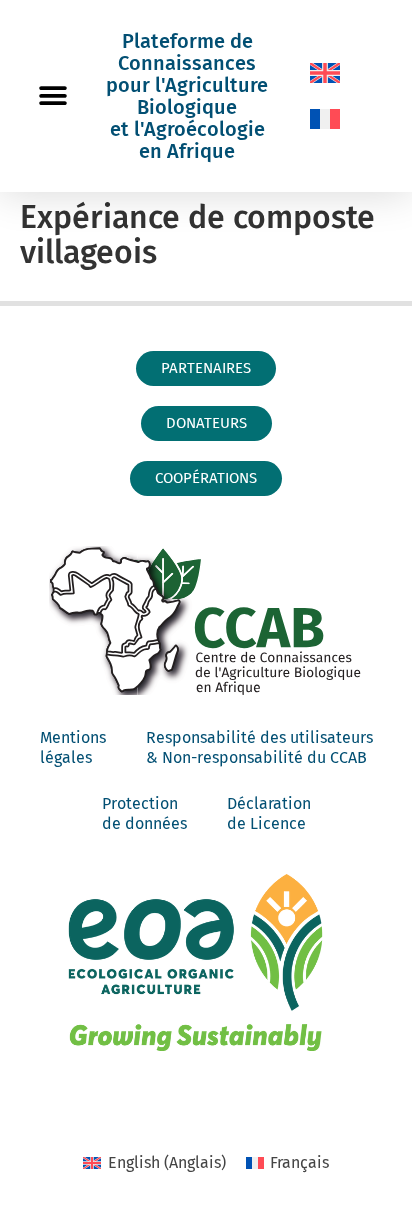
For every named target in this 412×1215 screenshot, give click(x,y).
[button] (52, 96)
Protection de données (144, 813)
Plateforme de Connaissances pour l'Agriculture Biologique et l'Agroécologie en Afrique (187, 96)
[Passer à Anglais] (325, 73)
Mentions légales (73, 747)
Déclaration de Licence (269, 813)
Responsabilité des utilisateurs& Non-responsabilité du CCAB (259, 747)
